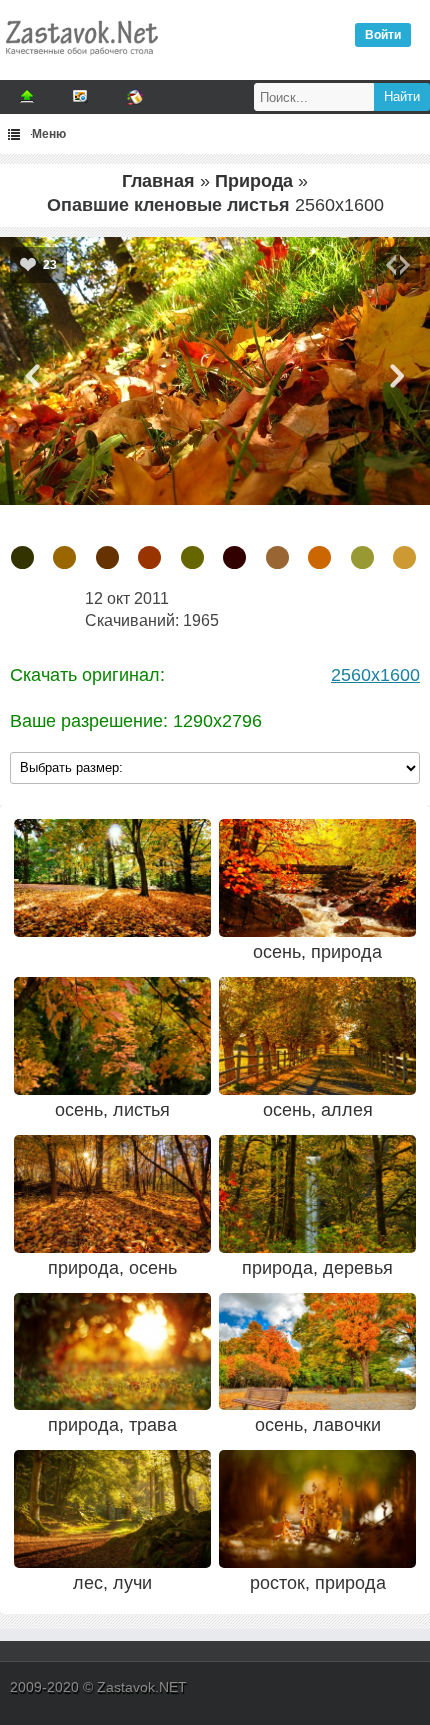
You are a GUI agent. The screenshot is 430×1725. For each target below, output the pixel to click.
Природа (254, 181)
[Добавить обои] (27, 97)
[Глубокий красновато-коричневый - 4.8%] (234, 557)
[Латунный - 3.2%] (362, 557)
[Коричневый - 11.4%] (107, 557)
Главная (158, 181)
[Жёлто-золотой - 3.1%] (404, 557)
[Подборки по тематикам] (81, 97)
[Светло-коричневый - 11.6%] (64, 557)
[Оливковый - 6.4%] (192, 557)
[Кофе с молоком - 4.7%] (277, 557)
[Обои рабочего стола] (81, 60)
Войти (383, 35)
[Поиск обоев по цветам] (135, 97)
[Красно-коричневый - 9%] (149, 557)
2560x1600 (375, 675)
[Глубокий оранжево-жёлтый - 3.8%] (319, 557)
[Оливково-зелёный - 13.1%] (22, 557)
